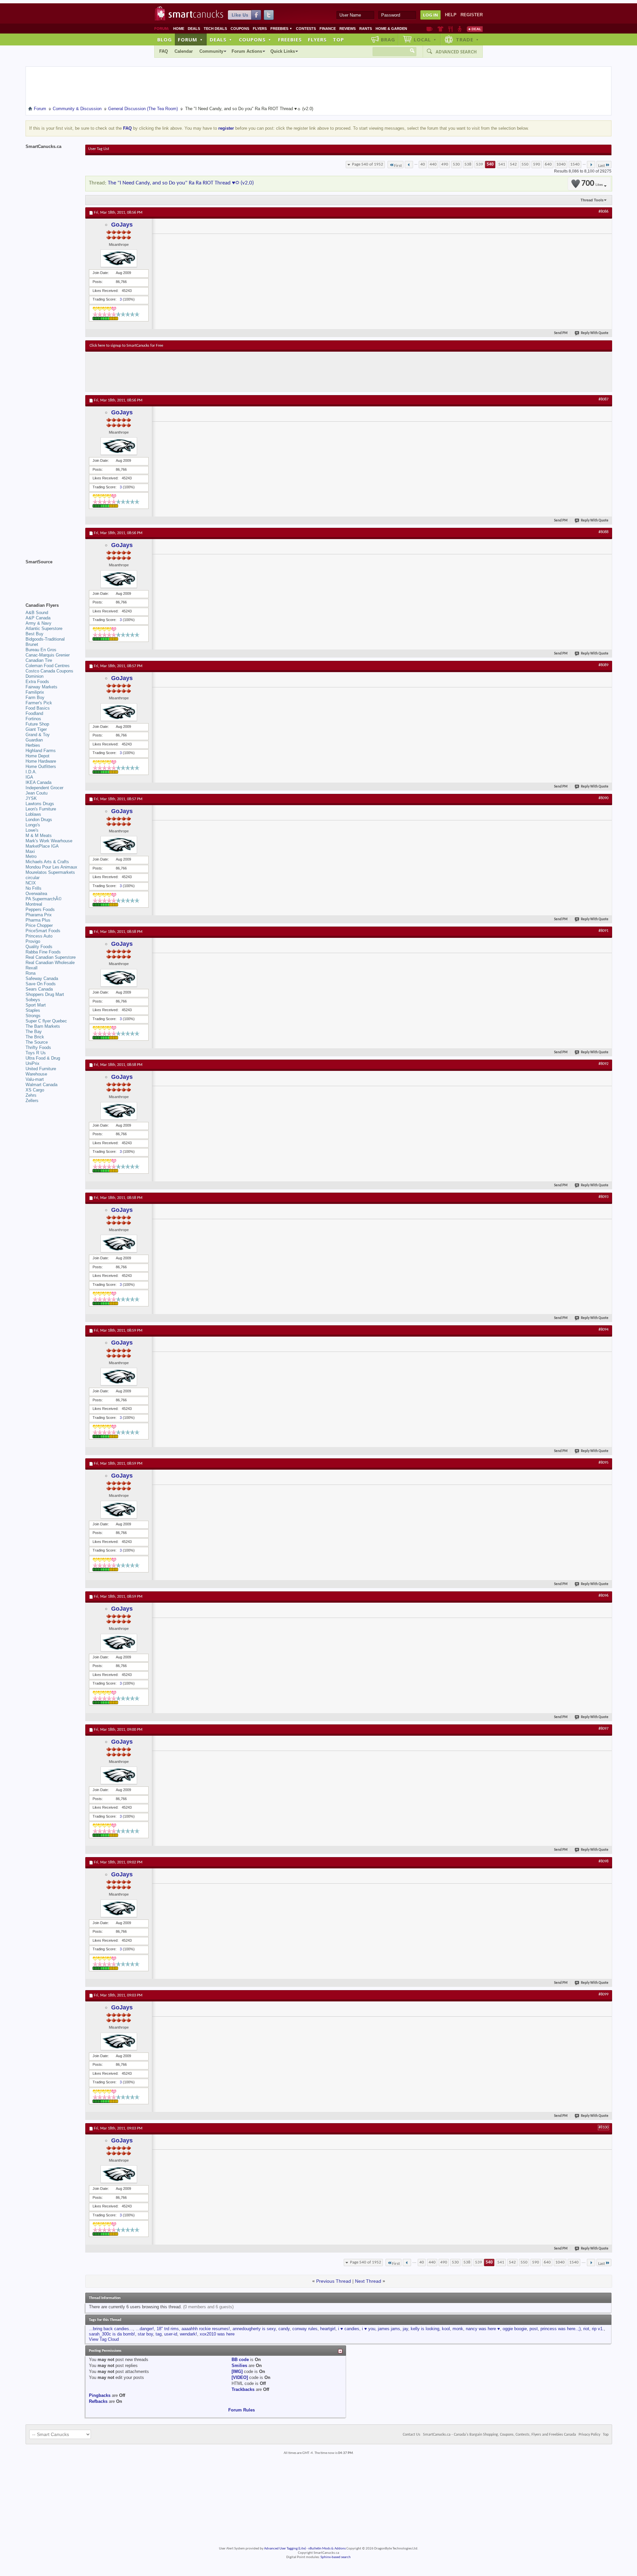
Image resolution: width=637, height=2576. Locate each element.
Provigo (33, 941)
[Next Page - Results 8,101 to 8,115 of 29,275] (591, 165)
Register (472, 15)
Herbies (33, 745)
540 (490, 164)
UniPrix (33, 1063)
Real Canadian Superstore (51, 957)
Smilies (239, 2366)
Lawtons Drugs (40, 804)
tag (159, 2334)
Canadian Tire (39, 660)
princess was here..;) (561, 2329)
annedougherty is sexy (254, 2329)
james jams (389, 2329)
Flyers (260, 29)
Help (451, 15)
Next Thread (368, 2281)
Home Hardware (41, 761)
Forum (190, 39)
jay (405, 2329)
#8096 (603, 1596)
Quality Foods (39, 947)
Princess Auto (39, 936)
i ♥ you (369, 2329)
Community (211, 51)
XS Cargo (35, 1090)
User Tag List (99, 149)
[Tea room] (429, 29)
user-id (171, 2334)
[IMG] (237, 2371)
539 (480, 164)
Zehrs (31, 1095)
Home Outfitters (41, 766)
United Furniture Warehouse (41, 1071)
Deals (194, 29)
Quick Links (283, 51)
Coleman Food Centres (48, 666)
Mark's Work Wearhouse (49, 841)
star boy (145, 2334)
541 (502, 164)
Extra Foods (37, 682)
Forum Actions (247, 51)
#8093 (603, 1197)
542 (513, 164)
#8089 (603, 665)
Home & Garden (391, 29)
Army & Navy (38, 623)
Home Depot (37, 756)
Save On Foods (41, 984)
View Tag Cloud (104, 2339)
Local (425, 39)
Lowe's (32, 830)
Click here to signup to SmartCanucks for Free (126, 346)
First (398, 166)
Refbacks (98, 2401)
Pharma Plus (38, 920)
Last (602, 166)
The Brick (35, 1037)
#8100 (603, 2127)
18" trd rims (168, 2329)
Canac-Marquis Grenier (48, 655)
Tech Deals (215, 29)
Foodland (34, 713)
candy (284, 2329)
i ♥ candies (349, 2329)
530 (456, 164)
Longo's (33, 825)
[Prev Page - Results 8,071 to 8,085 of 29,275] (409, 165)
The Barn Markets (43, 1026)
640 (548, 164)
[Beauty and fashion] (440, 29)
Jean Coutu (36, 793)
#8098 (603, 1861)
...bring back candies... (111, 2329)
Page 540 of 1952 (368, 164)
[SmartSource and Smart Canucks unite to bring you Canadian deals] (52, 577)
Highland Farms (41, 751)
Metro (31, 856)
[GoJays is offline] (119, 258)
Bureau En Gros (41, 650)
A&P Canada (38, 618)
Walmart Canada (41, 1085)
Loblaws (33, 814)
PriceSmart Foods (43, 931)
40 (423, 164)
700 (592, 184)
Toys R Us (36, 1053)
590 (537, 164)
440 (433, 164)
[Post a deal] (475, 29)
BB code (240, 2360)
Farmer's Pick (39, 703)
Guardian (34, 740)
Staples (33, 1010)
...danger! (145, 2329)
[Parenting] (460, 29)
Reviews (348, 29)
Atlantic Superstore (44, 628)
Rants (366, 29)
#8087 (603, 399)
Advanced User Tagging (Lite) (285, 2549)
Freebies (281, 29)
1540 (575, 164)
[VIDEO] (240, 2377)
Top (338, 39)
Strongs (33, 1016)
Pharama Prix (39, 915)
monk (458, 2329)
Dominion (35, 676)
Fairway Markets (41, 687)
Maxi (30, 851)
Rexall (32, 968)
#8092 (603, 1064)
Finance (328, 29)
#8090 (603, 798)
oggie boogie (515, 2329)
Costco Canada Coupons (49, 671)
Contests (306, 29)
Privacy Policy (589, 2435)
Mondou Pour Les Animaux (51, 867)
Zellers (32, 1101)
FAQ (164, 51)
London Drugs (39, 820)
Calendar (184, 51)
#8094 (603, 1330)
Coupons (240, 29)
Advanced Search (456, 52)
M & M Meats (39, 835)
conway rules (305, 2329)
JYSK (31, 798)
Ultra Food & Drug (43, 1058)
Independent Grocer (44, 788)
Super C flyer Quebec (46, 1021)
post (534, 2329)
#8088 (603, 532)
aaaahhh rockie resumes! (206, 2329)
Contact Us (412, 2435)
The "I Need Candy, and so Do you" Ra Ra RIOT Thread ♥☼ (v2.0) (181, 183)
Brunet (32, 644)
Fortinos (33, 719)
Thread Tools (592, 200)
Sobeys (33, 1000)
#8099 (603, 1994)
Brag (388, 39)
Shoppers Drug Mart (45, 994)
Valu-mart (35, 1079)
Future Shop (37, 724)
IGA (29, 777)
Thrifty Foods (38, 1047)
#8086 (603, 212)
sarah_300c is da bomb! (112, 2334)
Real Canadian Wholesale (50, 963)
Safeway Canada (42, 978)
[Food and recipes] (450, 29)
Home (179, 29)
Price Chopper (39, 925)
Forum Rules (242, 2410)
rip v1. (598, 2329)
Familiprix (35, 692)
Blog (165, 39)
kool (446, 2329)
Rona (31, 973)
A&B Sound (37, 613)
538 (468, 164)
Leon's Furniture (41, 809)
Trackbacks (243, 2389)
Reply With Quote (595, 333)
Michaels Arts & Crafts (47, 862)
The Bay (34, 1032)
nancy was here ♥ (483, 2329)
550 (525, 164)
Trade (467, 39)
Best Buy (35, 634)
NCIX (31, 883)
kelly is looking (425, 2329)
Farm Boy (35, 697)
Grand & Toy (38, 735)
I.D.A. (31, 772)
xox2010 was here (217, 2334)
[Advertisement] (211, 372)
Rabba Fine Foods (43, 952)
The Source (37, 1042)
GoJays (122, 225)
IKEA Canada (38, 782)
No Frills (34, 888)
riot (586, 2329)
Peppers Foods (40, 909)
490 (445, 164)
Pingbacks (100, 2395)
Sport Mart (36, 1005)
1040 (561, 164)
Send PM (561, 333)
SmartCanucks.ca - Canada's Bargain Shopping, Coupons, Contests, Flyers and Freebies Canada (499, 2435)
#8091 (603, 931)
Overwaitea (36, 894)
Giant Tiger (36, 729)
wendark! (188, 2334)
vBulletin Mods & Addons (327, 2549)
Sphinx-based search (336, 2557)
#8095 (603, 1463)
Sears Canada (39, 989)
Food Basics (38, 708)
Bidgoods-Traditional (45, 639)
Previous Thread (334, 2281)
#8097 (603, 1729)
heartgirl (328, 2329)
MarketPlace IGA (42, 846)
